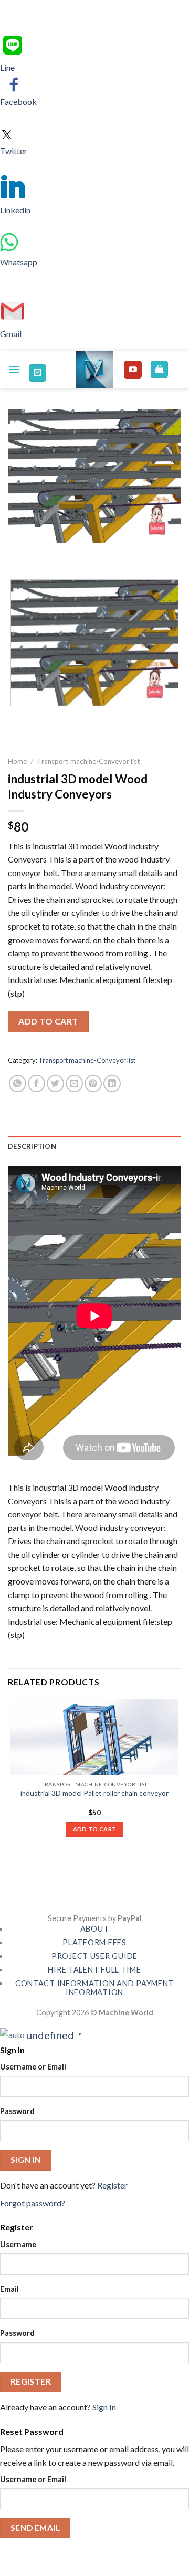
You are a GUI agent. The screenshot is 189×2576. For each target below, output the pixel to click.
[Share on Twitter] (55, 1084)
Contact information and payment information (94, 1988)
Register (112, 2185)
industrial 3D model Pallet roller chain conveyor (94, 1793)
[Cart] (159, 369)
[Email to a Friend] (74, 1084)
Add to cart (48, 1021)
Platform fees (94, 1942)
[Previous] (18, 553)
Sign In (104, 2407)
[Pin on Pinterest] (93, 1084)
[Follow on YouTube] (133, 370)
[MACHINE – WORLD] (95, 370)
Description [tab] (32, 1146)
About (95, 1929)
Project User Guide (94, 1956)
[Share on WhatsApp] (18, 1084)
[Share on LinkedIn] (112, 1084)
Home (17, 761)
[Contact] (38, 373)
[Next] (47, 553)
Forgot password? (33, 2203)
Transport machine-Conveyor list (88, 761)
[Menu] (14, 369)
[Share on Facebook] (36, 1084)
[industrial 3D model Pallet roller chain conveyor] (94, 1737)
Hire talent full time (94, 1970)
